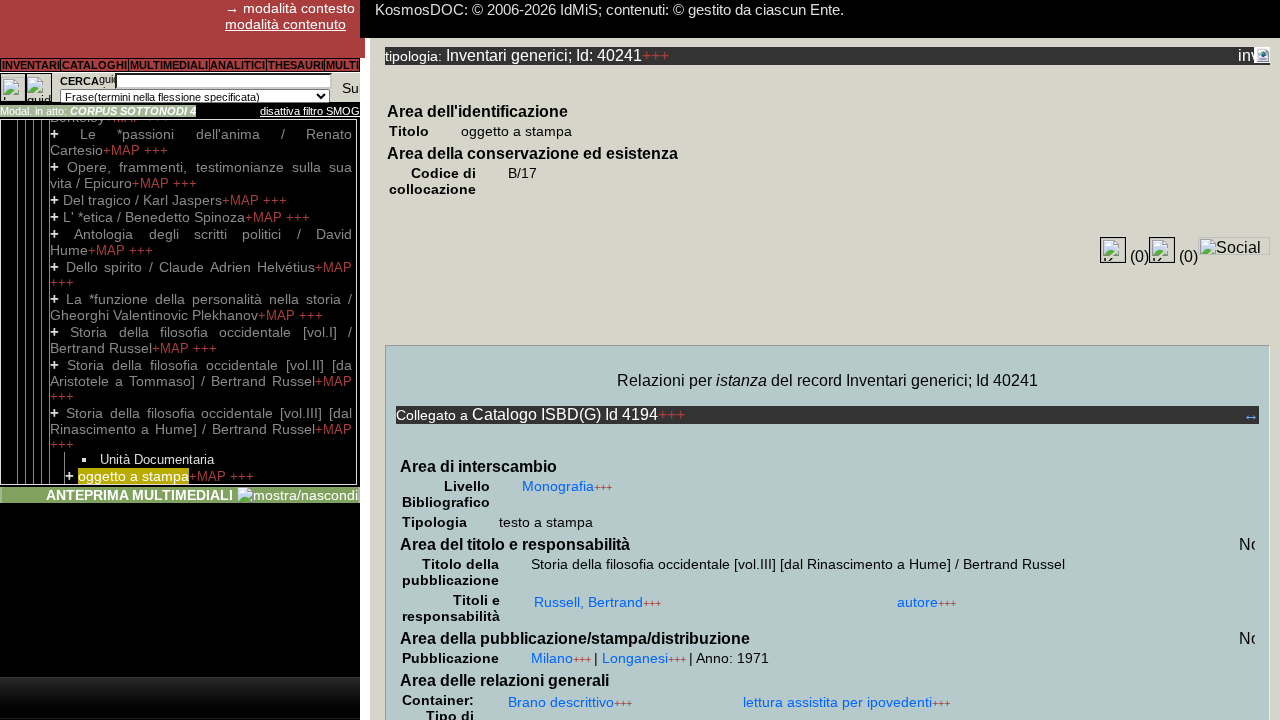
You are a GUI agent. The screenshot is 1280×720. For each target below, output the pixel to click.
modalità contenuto (285, 24)
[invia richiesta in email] (1246, 55)
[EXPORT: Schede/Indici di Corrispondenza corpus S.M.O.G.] (1262, 55)
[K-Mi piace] (1113, 250)
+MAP (123, 150)
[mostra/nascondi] (297, 495)
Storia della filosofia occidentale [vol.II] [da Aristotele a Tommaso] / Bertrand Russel (201, 373)
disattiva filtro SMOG (310, 111)
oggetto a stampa (133, 476)
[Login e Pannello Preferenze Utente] (13, 87)
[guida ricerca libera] (107, 81)
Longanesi (635, 658)
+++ (156, 150)
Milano (552, 658)
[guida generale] (39, 87)
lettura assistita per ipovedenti (837, 702)
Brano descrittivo (561, 702)
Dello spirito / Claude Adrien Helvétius (191, 267)
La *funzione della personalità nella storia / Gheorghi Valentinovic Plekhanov (201, 307)
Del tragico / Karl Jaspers (142, 200)
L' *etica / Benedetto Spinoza (154, 217)
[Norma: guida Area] (1247, 544)
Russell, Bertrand (588, 602)
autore (917, 602)
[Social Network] (1234, 246)
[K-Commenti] (1162, 250)
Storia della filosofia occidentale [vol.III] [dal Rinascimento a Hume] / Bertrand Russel (201, 421)
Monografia (558, 486)
